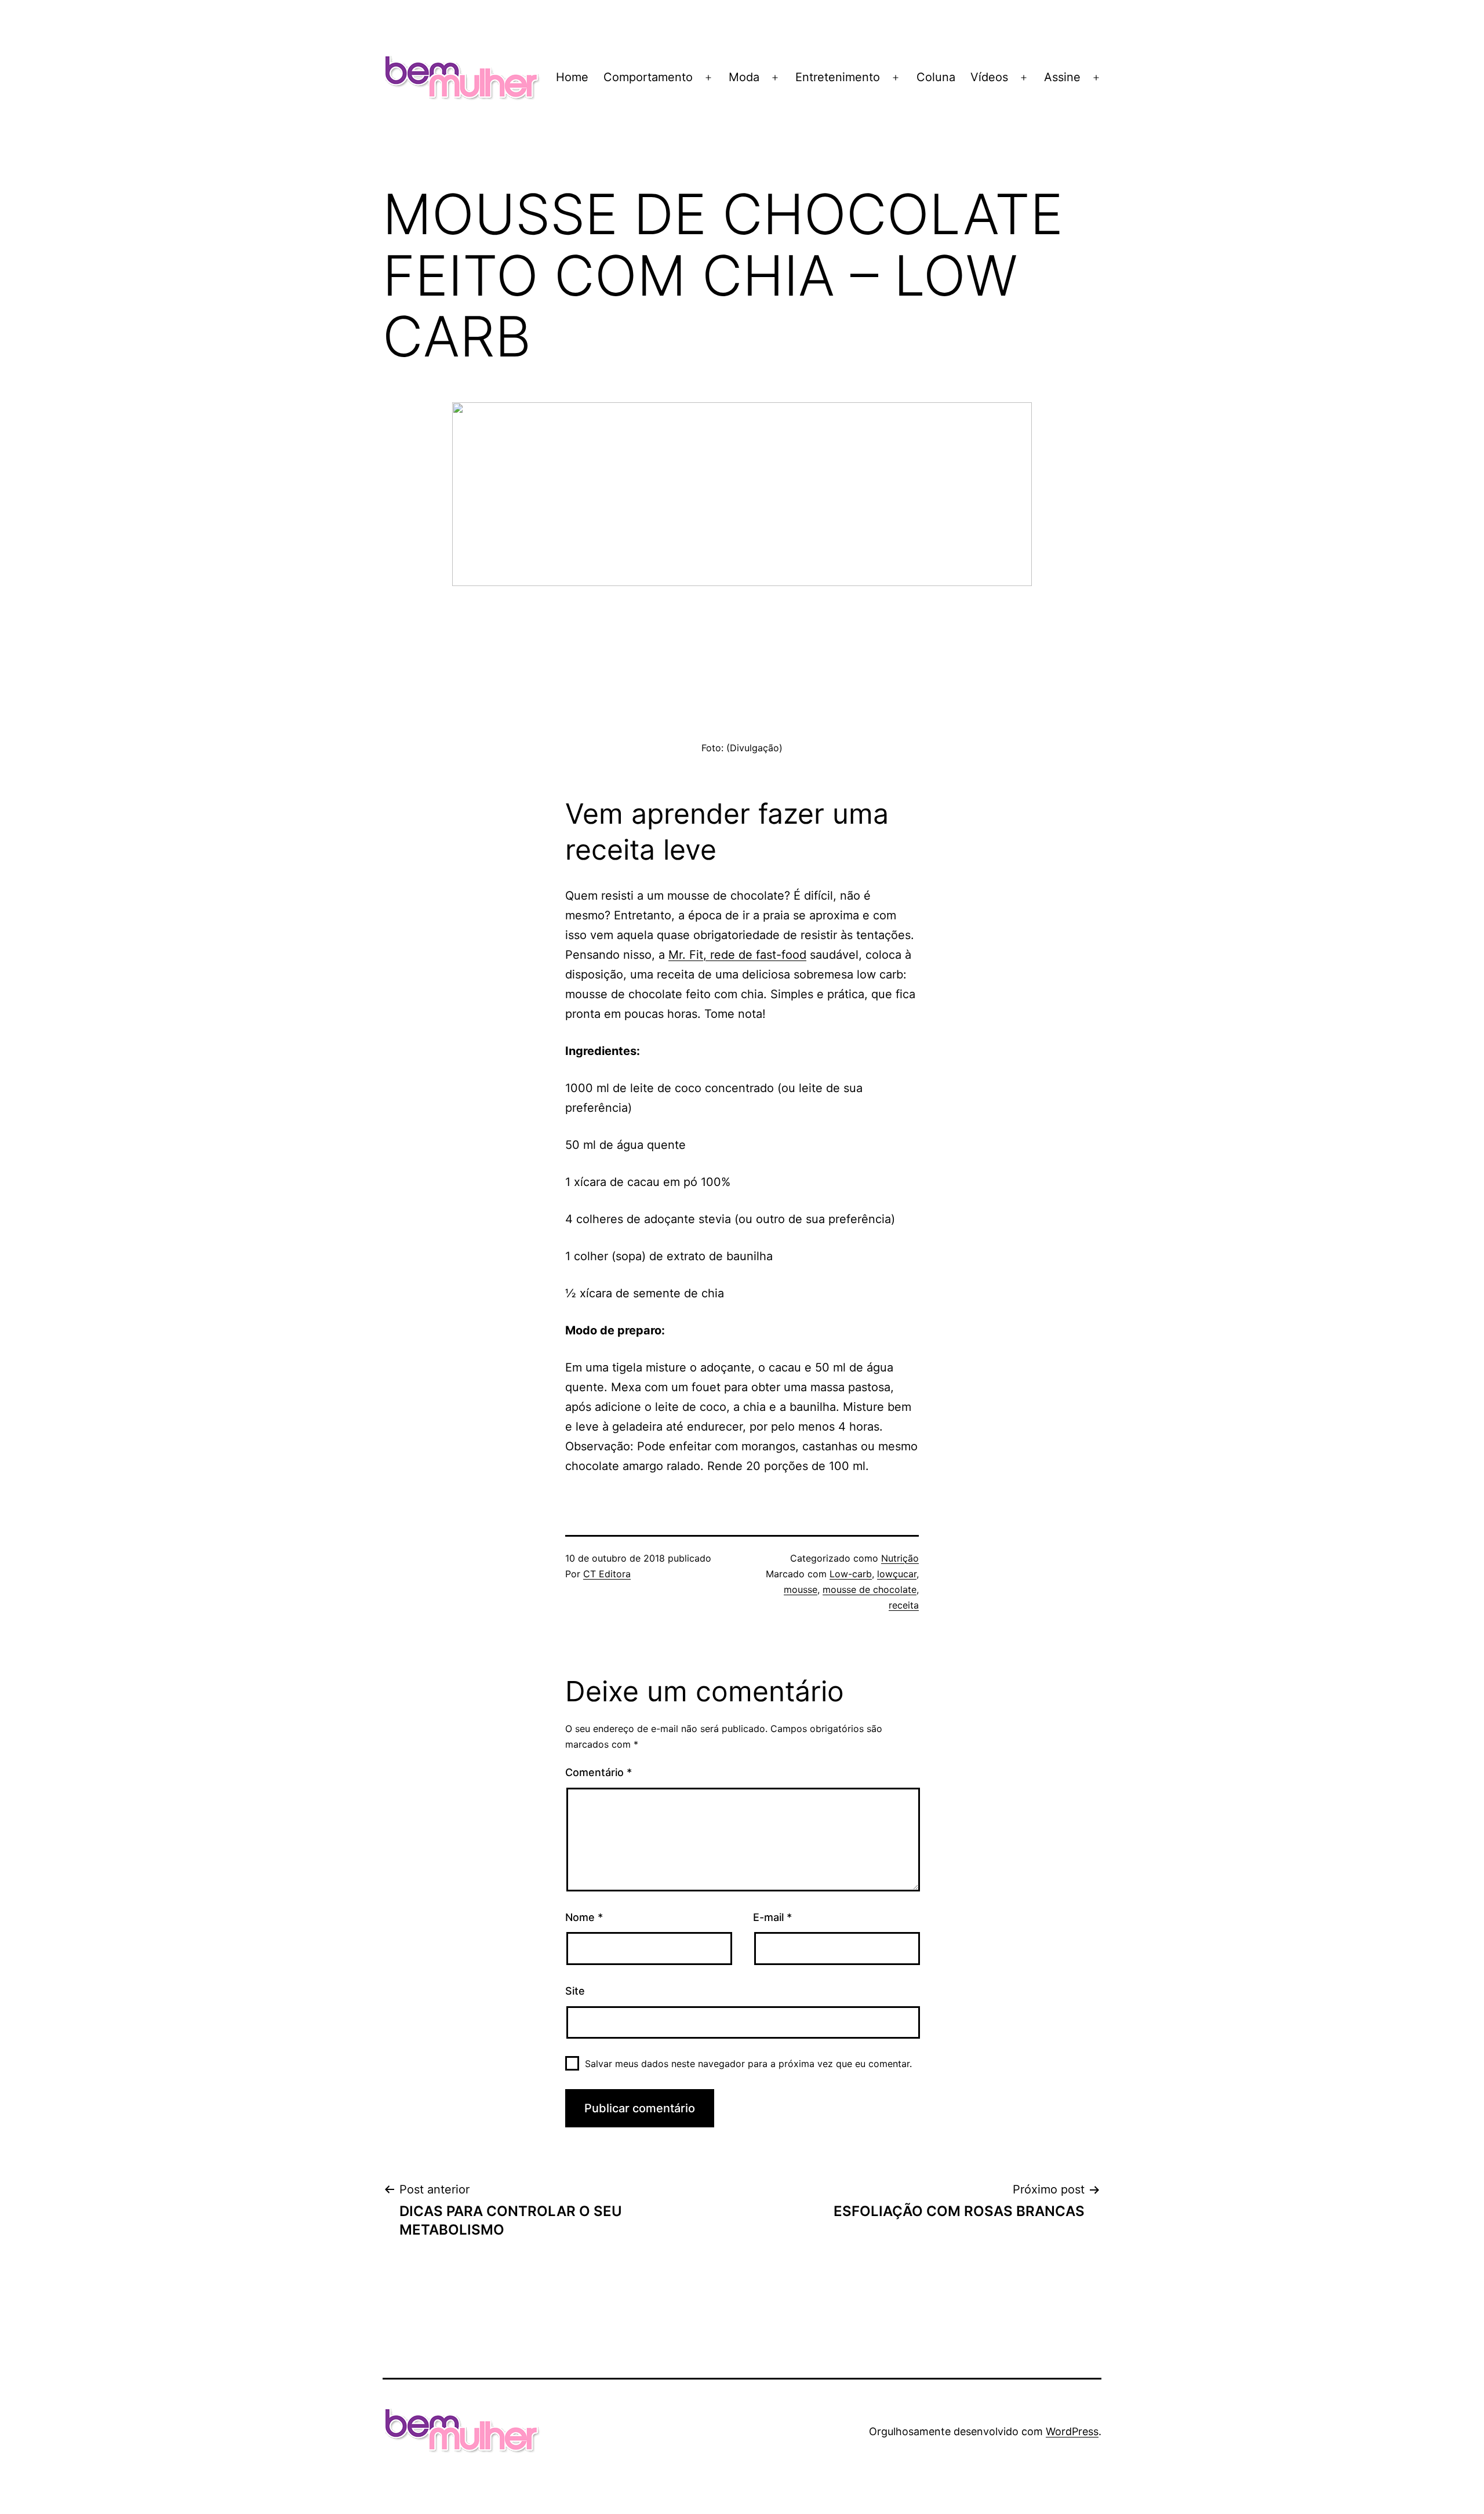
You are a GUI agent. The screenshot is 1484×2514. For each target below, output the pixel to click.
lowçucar (897, 1574)
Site (575, 1991)
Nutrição (900, 1558)
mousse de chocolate (870, 1589)
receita (904, 1605)
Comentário (599, 1772)
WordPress (1072, 2431)
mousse (801, 1589)
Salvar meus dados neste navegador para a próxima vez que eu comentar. (748, 2064)
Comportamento (648, 77)
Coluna (936, 77)
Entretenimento (838, 77)
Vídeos (989, 77)
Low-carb (851, 1574)
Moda (744, 77)
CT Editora (607, 1574)
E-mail (772, 1917)
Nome (584, 1917)
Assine (1062, 77)
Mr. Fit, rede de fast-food (737, 955)
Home (572, 77)
